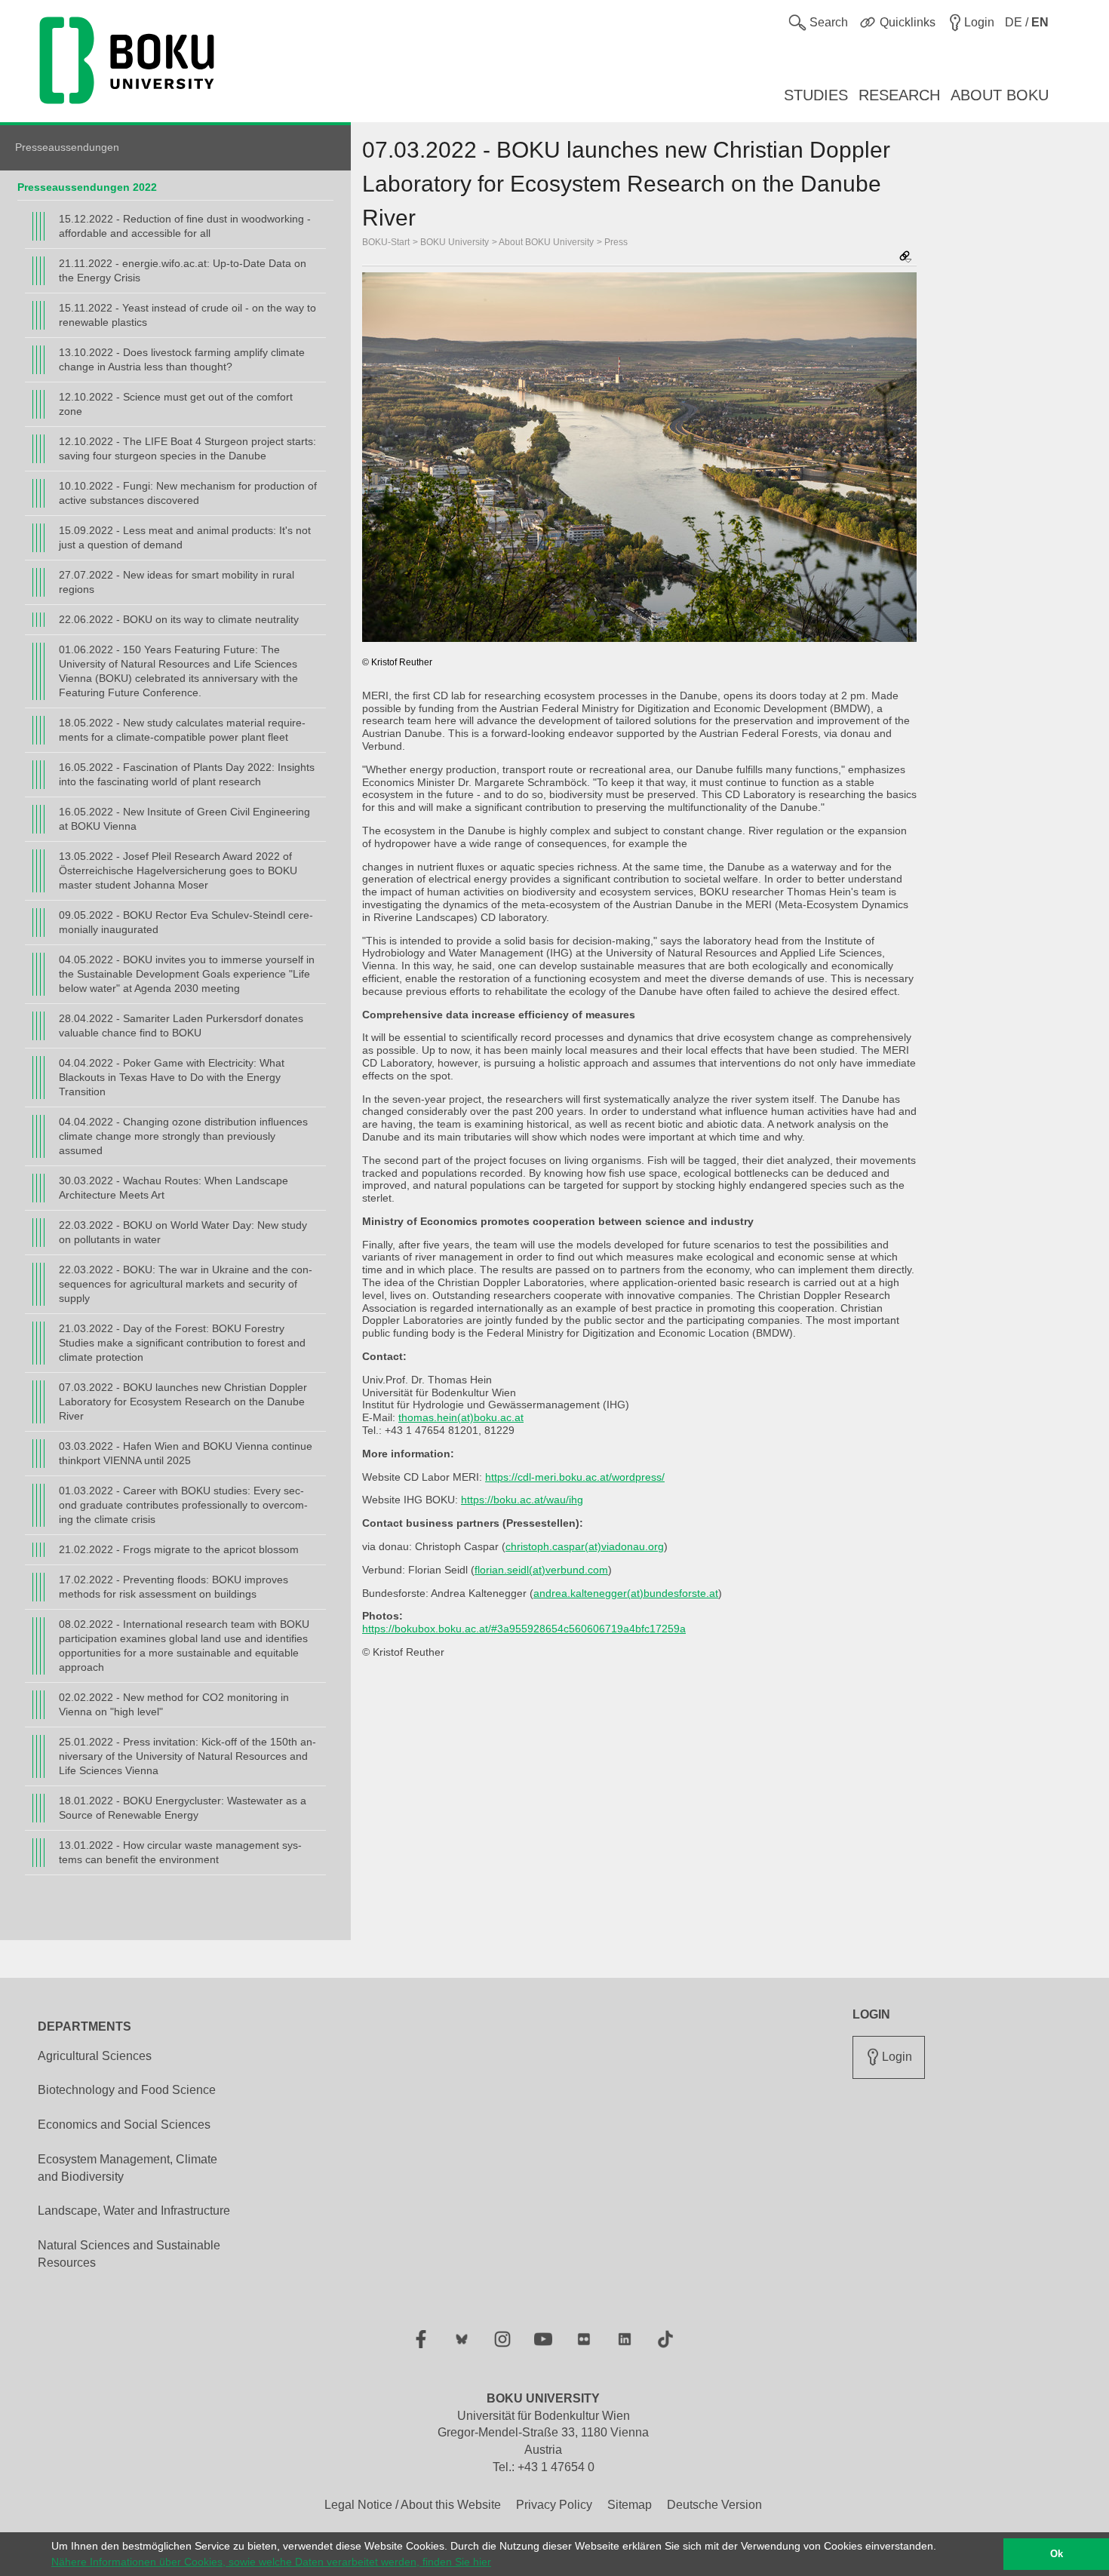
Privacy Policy (554, 2505)
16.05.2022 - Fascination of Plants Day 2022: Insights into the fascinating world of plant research (187, 774)
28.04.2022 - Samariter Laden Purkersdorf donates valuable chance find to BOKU (181, 1025)
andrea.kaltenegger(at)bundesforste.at (626, 1593)
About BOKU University (546, 242)
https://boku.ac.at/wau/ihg (522, 1500)
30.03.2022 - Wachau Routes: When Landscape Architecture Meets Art (174, 1188)
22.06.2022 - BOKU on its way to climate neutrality (179, 619)
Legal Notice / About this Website (413, 2505)
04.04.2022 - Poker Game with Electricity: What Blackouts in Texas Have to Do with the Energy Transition (172, 1077)
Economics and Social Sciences (124, 2125)
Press (616, 242)
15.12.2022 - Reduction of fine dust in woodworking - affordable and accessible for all (185, 226)
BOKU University (455, 242)
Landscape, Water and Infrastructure (134, 2211)
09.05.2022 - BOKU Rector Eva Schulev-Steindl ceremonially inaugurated (186, 922)
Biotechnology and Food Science (127, 2090)
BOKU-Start (386, 242)
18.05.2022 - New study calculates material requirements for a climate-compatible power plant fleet (182, 730)
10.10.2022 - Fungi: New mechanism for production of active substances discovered (188, 493)
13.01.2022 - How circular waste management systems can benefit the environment (180, 1852)
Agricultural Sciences (95, 2056)
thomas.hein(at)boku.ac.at (461, 1417)
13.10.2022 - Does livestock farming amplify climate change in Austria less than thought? (182, 359)
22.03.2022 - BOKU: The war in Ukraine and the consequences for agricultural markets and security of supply (186, 1284)
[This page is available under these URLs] (905, 258)
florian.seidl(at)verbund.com (541, 1570)
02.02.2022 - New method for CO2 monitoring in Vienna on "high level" (174, 1704)
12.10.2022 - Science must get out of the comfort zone (176, 404)
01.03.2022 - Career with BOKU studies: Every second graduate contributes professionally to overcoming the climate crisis (183, 1505)
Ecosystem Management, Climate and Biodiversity (127, 2168)
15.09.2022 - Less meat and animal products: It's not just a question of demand (185, 537)
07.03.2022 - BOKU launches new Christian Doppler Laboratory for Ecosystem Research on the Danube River (183, 1402)
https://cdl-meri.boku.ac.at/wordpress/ (575, 1477)
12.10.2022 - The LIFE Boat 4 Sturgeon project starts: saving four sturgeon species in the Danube (187, 448)
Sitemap (630, 2505)
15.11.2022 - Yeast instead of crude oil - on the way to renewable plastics (187, 315)
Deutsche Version (714, 2505)
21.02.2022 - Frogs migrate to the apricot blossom (179, 1549)
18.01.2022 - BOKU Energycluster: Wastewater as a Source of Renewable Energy (183, 1808)
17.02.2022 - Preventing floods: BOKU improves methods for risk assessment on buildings (174, 1587)
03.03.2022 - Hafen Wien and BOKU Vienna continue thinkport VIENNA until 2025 (186, 1453)
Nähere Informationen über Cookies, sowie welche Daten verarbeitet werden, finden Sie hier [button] (271, 2562)
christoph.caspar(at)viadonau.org (585, 1546)
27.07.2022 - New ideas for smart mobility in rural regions (177, 582)
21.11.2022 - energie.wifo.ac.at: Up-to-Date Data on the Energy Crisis (183, 270)
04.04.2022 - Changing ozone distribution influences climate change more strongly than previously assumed (183, 1136)
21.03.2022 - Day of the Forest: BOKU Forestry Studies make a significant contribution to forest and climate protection (182, 1343)
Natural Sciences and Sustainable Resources (129, 2254)
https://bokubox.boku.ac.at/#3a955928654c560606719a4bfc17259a (524, 1629)
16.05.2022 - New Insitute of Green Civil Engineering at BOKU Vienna (184, 819)
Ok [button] (1057, 2554)
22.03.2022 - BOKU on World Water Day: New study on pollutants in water (183, 1232)
